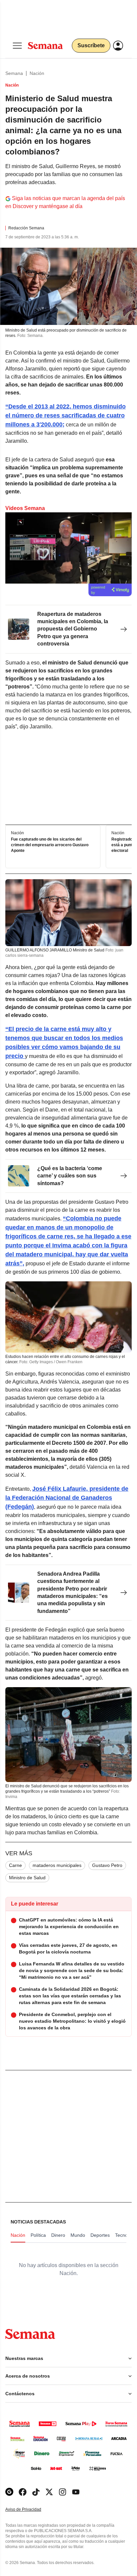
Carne (15, 1865)
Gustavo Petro (107, 1865)
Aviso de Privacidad (30, 2510)
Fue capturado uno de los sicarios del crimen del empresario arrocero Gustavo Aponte (50, 845)
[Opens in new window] (23, 2492)
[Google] (9, 2492)
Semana (14, 73)
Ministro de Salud (27, 1878)
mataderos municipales (57, 1865)
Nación (37, 73)
